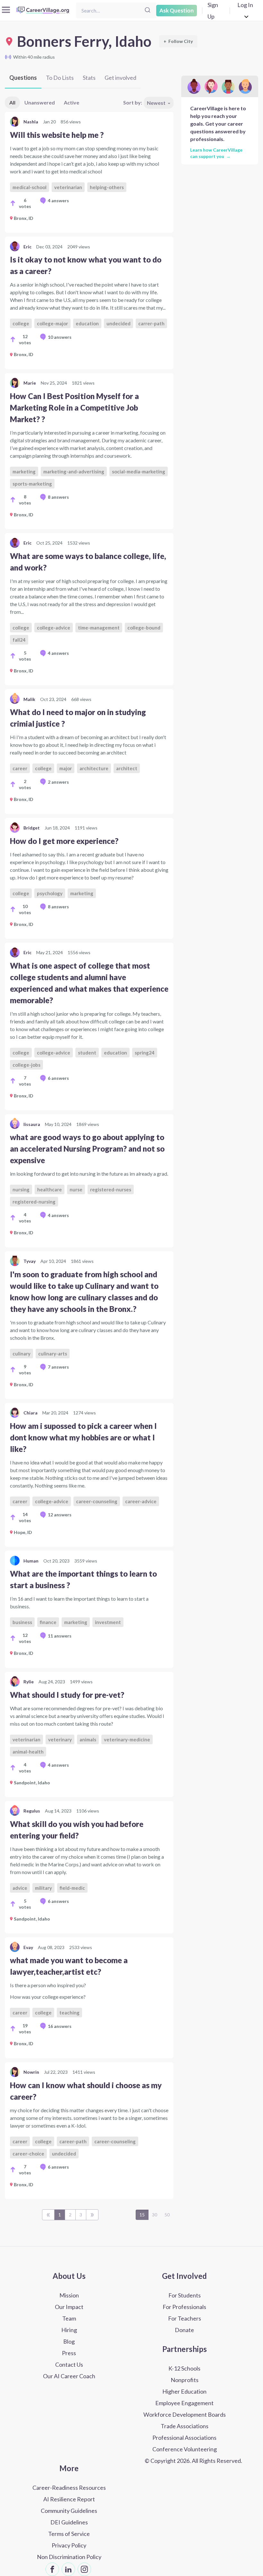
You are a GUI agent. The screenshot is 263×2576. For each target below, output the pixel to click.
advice (20, 1888)
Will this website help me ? (57, 135)
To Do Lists (60, 78)
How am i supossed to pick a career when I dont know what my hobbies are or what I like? (83, 1437)
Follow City (178, 41)
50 (167, 2215)
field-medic (72, 1888)
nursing (21, 1189)
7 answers (58, 1367)
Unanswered (40, 102)
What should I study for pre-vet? (67, 1695)
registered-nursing (34, 1202)
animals (88, 1739)
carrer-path (151, 323)
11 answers (60, 1636)
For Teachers (185, 2318)
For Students (185, 2295)
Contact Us (69, 2364)
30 (155, 2215)
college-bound (144, 628)
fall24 (19, 640)
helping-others (107, 187)
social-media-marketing (139, 471)
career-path (73, 2141)
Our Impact (69, 2307)
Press (69, 2353)
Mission (69, 2295)
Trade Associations (185, 2426)
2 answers (58, 782)
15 (142, 2215)
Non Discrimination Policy (69, 2557)
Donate (184, 2330)
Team (69, 2318)
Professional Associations (184, 2438)
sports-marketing (32, 484)
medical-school (30, 187)
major (66, 768)
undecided (119, 323)
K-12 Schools (184, 2368)
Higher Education (184, 2391)
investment (108, 1622)
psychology (50, 893)
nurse (76, 1189)
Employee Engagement (184, 2403)
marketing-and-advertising (74, 471)
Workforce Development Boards (185, 2414)
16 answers (60, 2026)
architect (127, 768)
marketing (24, 471)
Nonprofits (185, 2380)
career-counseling (97, 1501)
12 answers (60, 1515)
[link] (89, 172)
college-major (52, 323)
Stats (89, 78)
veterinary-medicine (127, 1739)
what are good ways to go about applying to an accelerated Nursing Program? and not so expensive (87, 1149)
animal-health (28, 1752)
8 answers (58, 497)
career (20, 768)
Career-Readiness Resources (69, 2488)
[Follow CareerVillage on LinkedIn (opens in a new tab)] (68, 2569)
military (43, 1888)
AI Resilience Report (69, 2499)
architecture (94, 768)
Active (72, 102)
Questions (23, 78)
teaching (69, 2013)
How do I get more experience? (64, 841)
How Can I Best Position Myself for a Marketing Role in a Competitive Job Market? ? (74, 408)
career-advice (141, 1501)
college (21, 323)
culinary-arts (53, 1354)
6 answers (58, 1078)
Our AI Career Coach (69, 2376)
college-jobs (26, 1065)
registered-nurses (111, 1189)
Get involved (120, 78)
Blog (69, 2341)
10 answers (60, 337)
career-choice (28, 2154)
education (87, 323)
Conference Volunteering (185, 2449)
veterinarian (68, 187)
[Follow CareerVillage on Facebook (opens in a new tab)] (52, 2569)
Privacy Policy (69, 2545)
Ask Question (177, 10)
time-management (99, 628)
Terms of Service (69, 2534)
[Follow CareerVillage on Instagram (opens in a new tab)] (84, 2569)
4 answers (58, 200)
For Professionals (184, 2307)
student (87, 1053)
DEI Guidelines (69, 2522)
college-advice (54, 628)
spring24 (145, 1053)
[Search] (148, 10)
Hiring (69, 2330)
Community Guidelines (69, 2511)
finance (48, 1622)
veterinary (60, 1739)
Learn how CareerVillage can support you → (216, 153)
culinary (21, 1354)
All (12, 102)
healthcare (50, 1189)
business (22, 1622)
